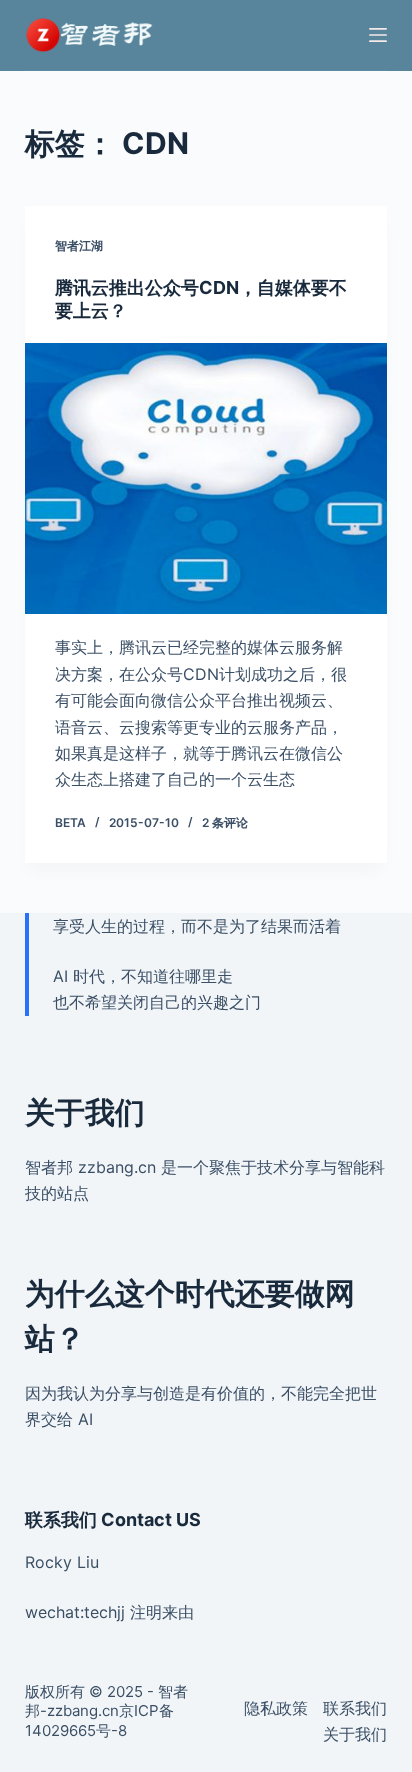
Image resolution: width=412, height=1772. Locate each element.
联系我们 (355, 1708)
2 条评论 (225, 822)
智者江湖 (79, 245)
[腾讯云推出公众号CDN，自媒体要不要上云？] (206, 479)
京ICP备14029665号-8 (99, 1720)
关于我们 (355, 1734)
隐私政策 (276, 1708)
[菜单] (378, 35)
